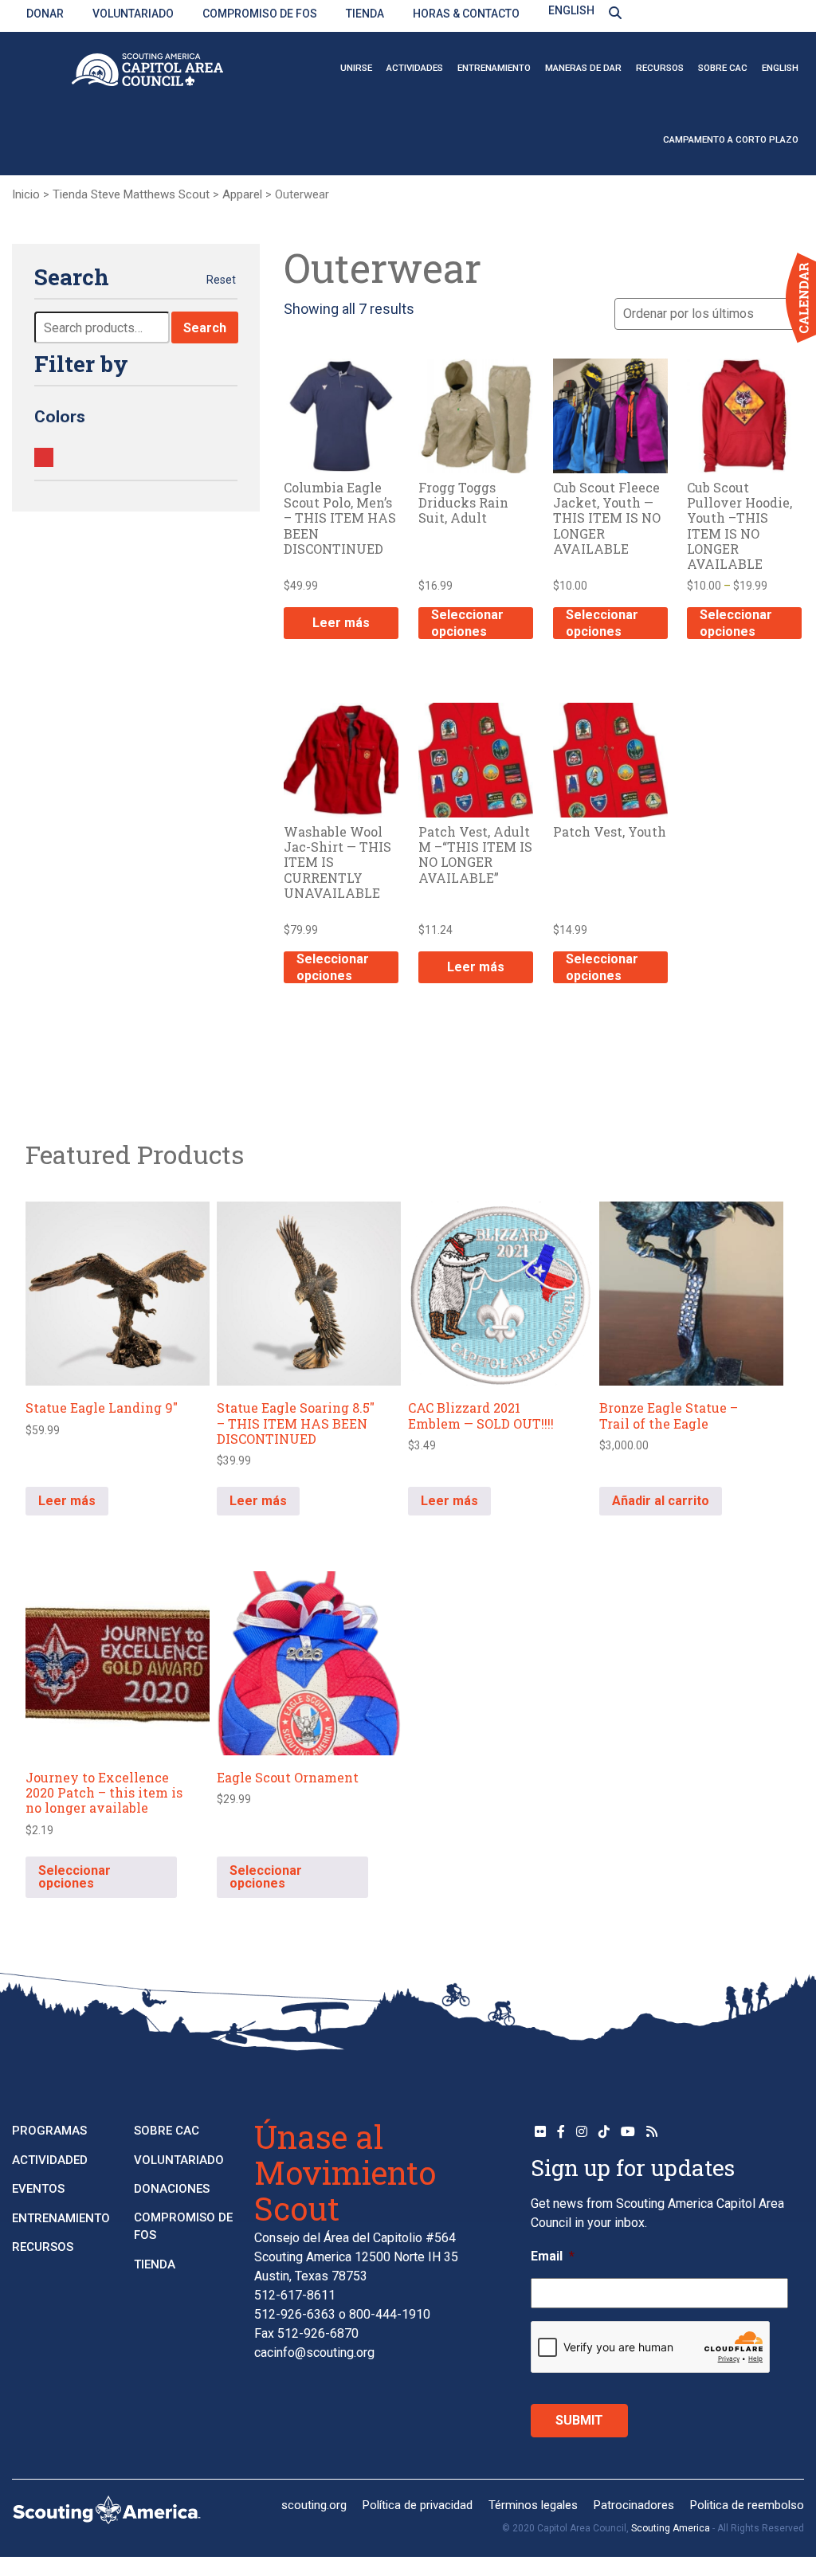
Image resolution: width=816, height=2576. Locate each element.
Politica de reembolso (747, 2505)
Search (205, 328)
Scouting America (671, 2528)
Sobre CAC (723, 68)
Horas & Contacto (466, 14)
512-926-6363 (295, 2314)
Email (553, 2256)
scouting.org (314, 2505)
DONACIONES (172, 2189)
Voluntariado (133, 14)
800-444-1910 (390, 2314)
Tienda (365, 14)
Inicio (26, 194)
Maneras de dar (583, 68)
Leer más (341, 623)
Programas (49, 2131)
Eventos (38, 2189)
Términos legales (533, 2505)
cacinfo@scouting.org (314, 2353)
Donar (45, 14)
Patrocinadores (634, 2505)
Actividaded (50, 2160)
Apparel (242, 194)
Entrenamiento (494, 68)
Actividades (415, 68)
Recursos (660, 68)
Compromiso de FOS (260, 14)
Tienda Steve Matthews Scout (131, 194)
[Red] (44, 457)
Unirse (356, 68)
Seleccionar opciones (467, 623)
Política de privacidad (418, 2505)
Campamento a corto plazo (731, 139)
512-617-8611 (295, 2295)
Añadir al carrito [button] (661, 1501)
